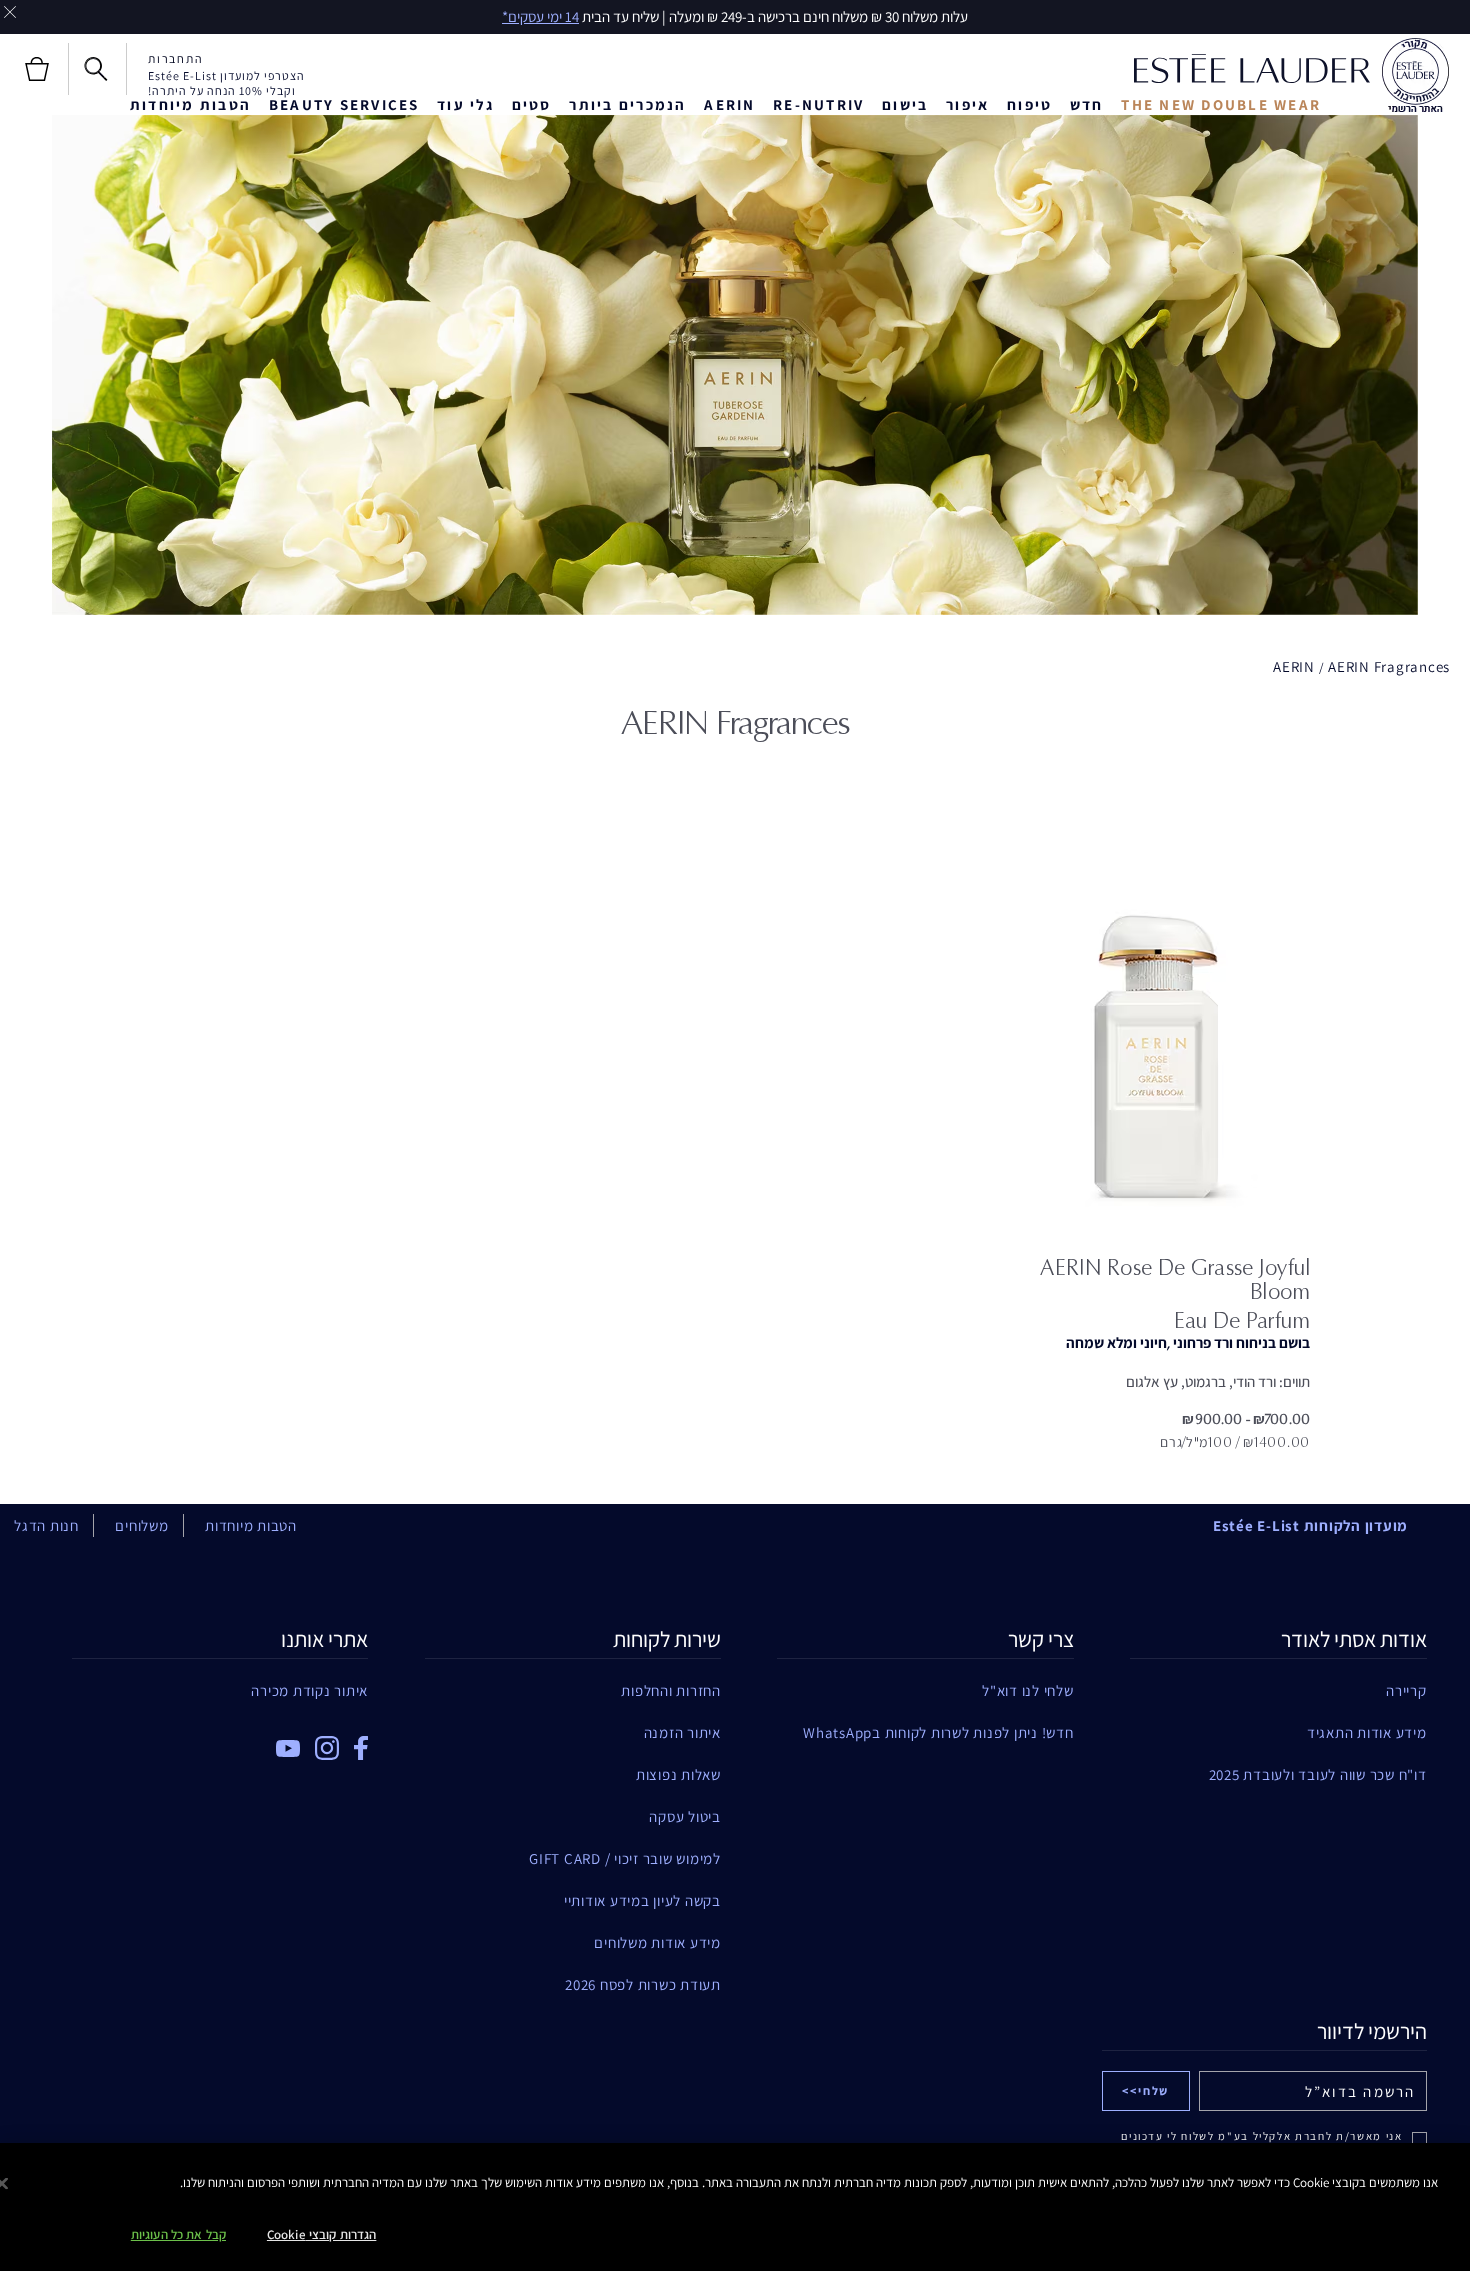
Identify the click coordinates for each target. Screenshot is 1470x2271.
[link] (1156, 1034)
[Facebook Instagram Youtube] (220, 1741)
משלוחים (141, 1525)
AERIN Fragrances (1389, 666)
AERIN (729, 104)
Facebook (361, 1748)
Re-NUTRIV (818, 104)
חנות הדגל (46, 1525)
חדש (1087, 104)
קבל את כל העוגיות (178, 2234)
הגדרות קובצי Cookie (321, 2234)
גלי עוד (465, 104)
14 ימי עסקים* (540, 16)
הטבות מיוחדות (190, 104)
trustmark (1415, 76)
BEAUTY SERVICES (344, 104)
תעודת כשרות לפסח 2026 (643, 1984)
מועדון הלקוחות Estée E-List (1310, 1525)
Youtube (288, 1748)
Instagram (327, 1748)
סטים (532, 104)
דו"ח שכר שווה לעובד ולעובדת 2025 (1317, 1774)
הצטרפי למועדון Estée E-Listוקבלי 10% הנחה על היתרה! (226, 83)
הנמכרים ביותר (627, 104)
